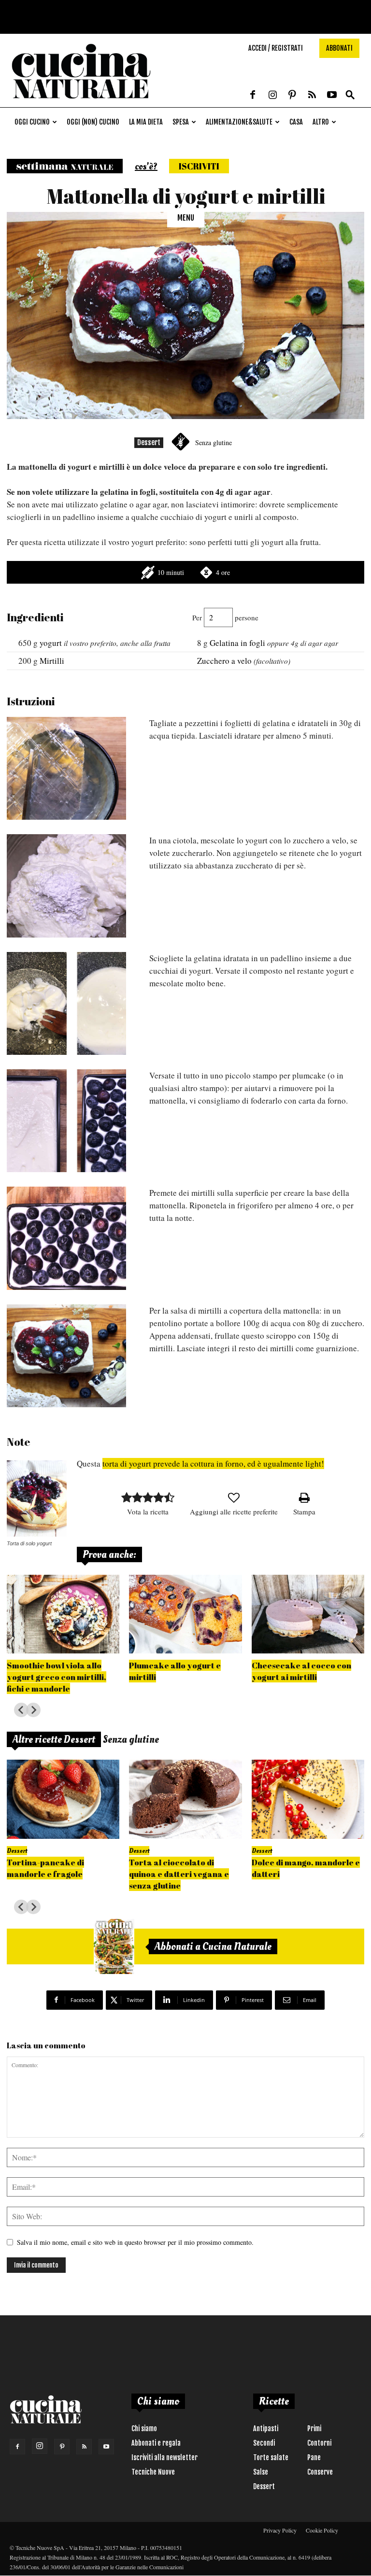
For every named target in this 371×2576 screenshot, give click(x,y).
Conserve (320, 2472)
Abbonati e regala (156, 2443)
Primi (314, 2429)
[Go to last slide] (21, 1710)
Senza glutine (214, 442)
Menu (186, 218)
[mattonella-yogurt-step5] (66, 1238)
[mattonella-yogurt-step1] (66, 768)
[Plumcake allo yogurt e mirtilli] (185, 1614)
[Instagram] (272, 96)
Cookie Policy (322, 2530)
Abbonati (339, 48)
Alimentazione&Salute (239, 122)
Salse (261, 2472)
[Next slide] (33, 1710)
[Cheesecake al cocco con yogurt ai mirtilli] (308, 1614)
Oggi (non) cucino (93, 122)
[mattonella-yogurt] (66, 1356)
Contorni (319, 2443)
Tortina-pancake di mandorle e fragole (45, 1868)
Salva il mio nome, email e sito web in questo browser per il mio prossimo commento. (135, 2242)
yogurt (51, 643)
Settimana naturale (65, 166)
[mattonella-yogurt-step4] (66, 1121)
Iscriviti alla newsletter (164, 2457)
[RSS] (312, 96)
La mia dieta (146, 122)
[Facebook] (253, 96)
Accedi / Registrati (276, 48)
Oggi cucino (32, 122)
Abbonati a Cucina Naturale (213, 1946)
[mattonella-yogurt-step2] (66, 886)
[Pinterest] (292, 96)
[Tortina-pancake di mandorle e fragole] (63, 1799)
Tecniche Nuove (153, 2472)
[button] (350, 95)
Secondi (264, 2443)
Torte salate (271, 2457)
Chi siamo (144, 2429)
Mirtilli (52, 661)
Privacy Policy (280, 2530)
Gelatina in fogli (237, 643)
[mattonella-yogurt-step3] (66, 1003)
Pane (314, 2457)
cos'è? (146, 167)
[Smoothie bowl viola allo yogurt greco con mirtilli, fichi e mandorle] (63, 1614)
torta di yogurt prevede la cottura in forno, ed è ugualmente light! (213, 1463)
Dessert (149, 442)
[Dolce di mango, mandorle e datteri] (308, 1799)
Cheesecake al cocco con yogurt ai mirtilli (301, 1671)
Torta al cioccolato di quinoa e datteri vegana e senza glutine (179, 1874)
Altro (321, 122)
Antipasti (266, 2429)
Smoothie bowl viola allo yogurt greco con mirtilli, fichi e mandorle (57, 1677)
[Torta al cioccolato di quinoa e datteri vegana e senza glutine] (185, 1799)
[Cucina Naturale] (81, 102)
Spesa (181, 122)
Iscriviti (199, 166)
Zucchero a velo (224, 661)
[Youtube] (332, 96)
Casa (296, 122)
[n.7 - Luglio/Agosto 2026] (114, 1946)
